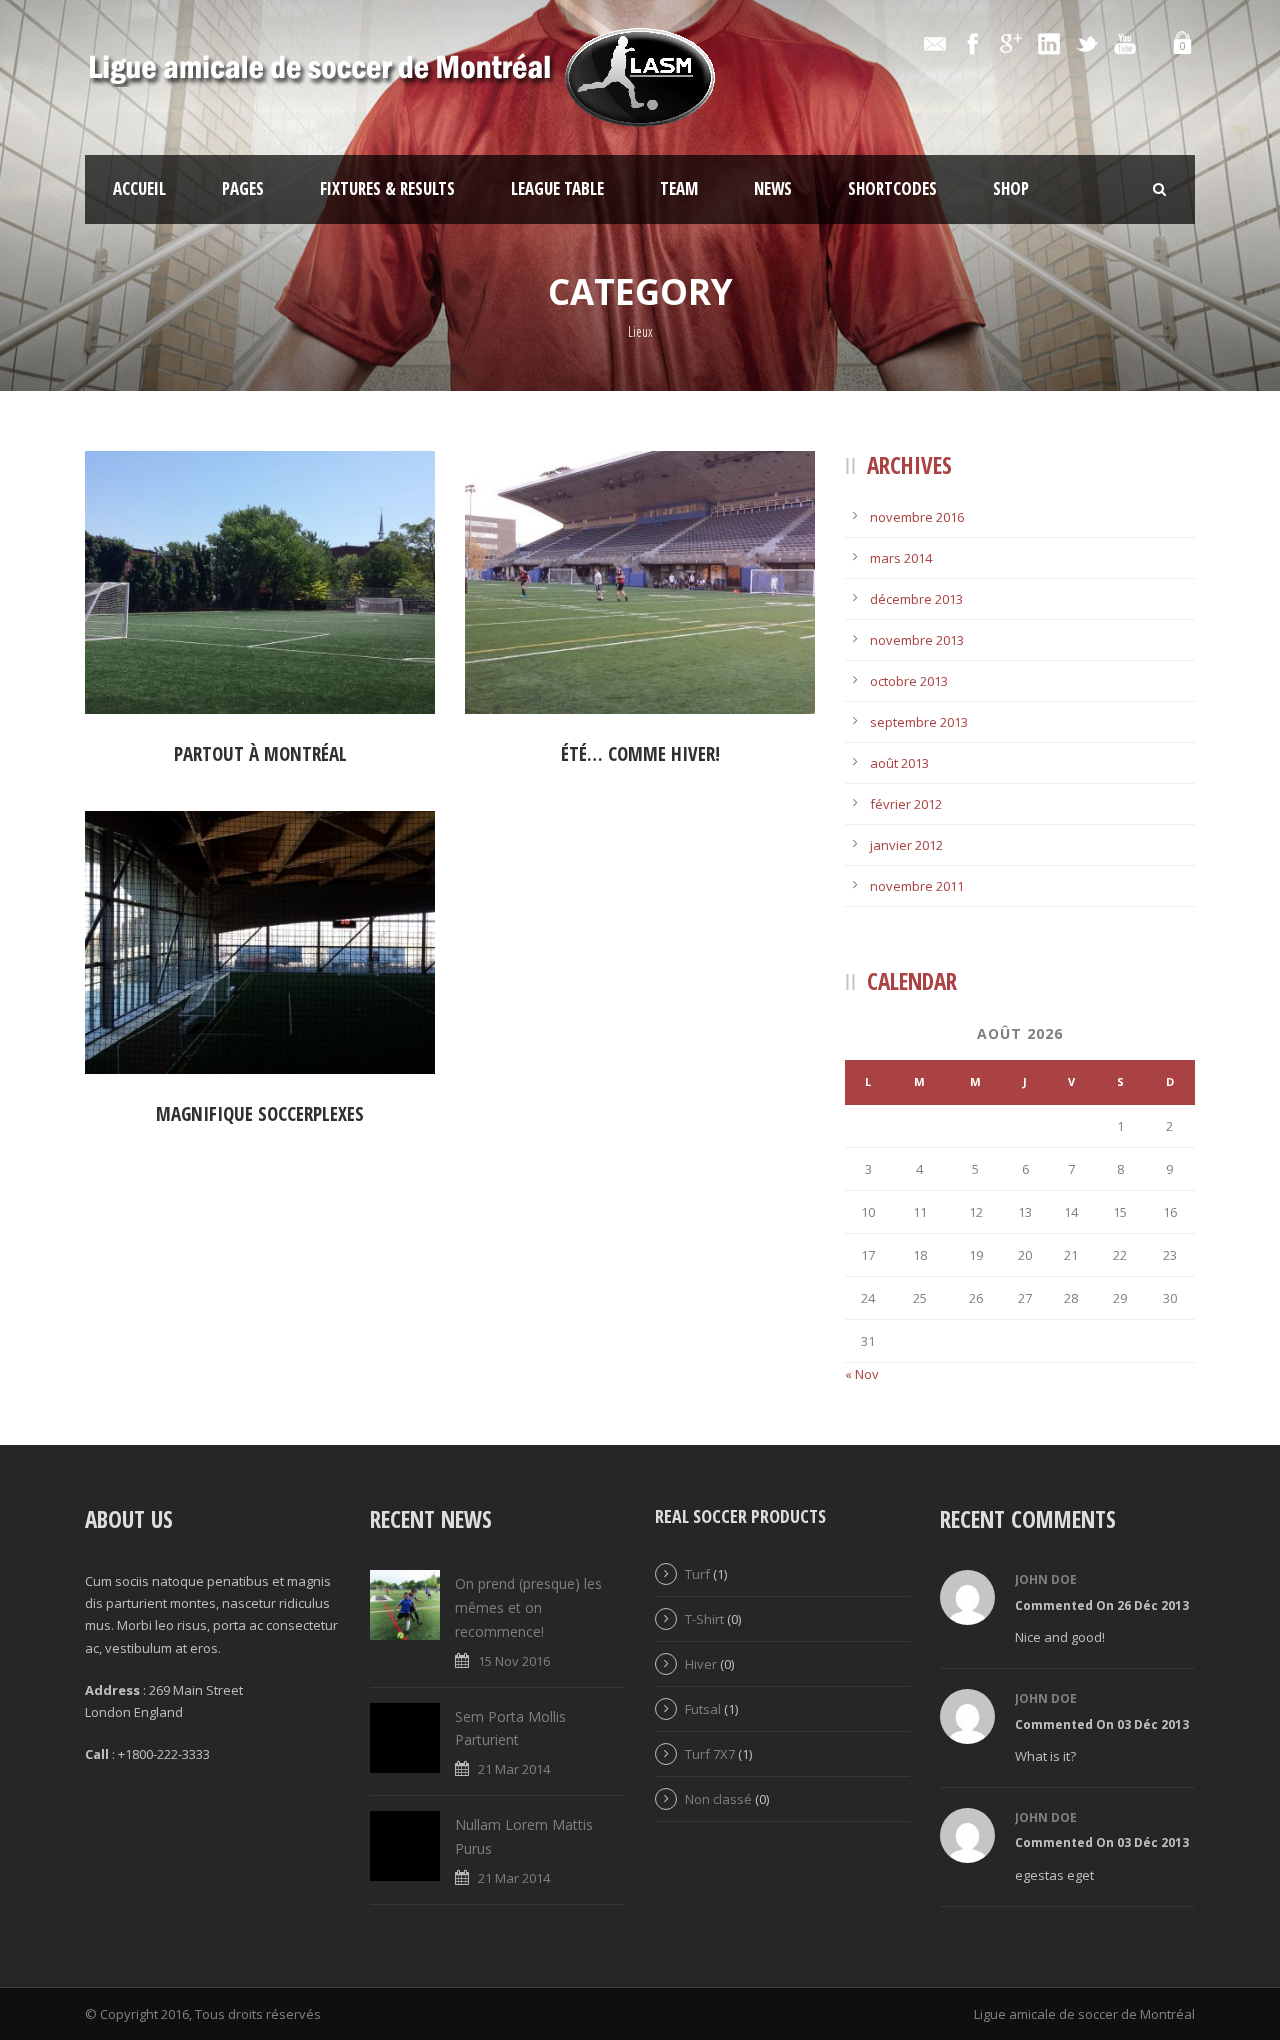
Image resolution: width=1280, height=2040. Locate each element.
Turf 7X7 (710, 1754)
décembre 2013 (916, 599)
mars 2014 (901, 558)
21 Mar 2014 (514, 1769)
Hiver (701, 1664)
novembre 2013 (917, 640)
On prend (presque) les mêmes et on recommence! (528, 1607)
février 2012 (906, 804)
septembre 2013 (919, 722)
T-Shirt (704, 1619)
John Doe (1046, 1579)
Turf (697, 1574)
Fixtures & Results (387, 188)
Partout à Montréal (260, 754)
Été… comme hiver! (640, 754)
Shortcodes (892, 188)
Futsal (703, 1709)
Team (679, 188)
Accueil (139, 188)
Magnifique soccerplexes (260, 1114)
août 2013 (899, 763)
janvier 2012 (906, 845)
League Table (557, 188)
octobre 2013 (909, 681)
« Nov (862, 1374)
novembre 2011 (917, 886)
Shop (1011, 188)
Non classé (718, 1799)
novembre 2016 (917, 517)
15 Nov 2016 (514, 1661)
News (773, 188)
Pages (243, 188)
